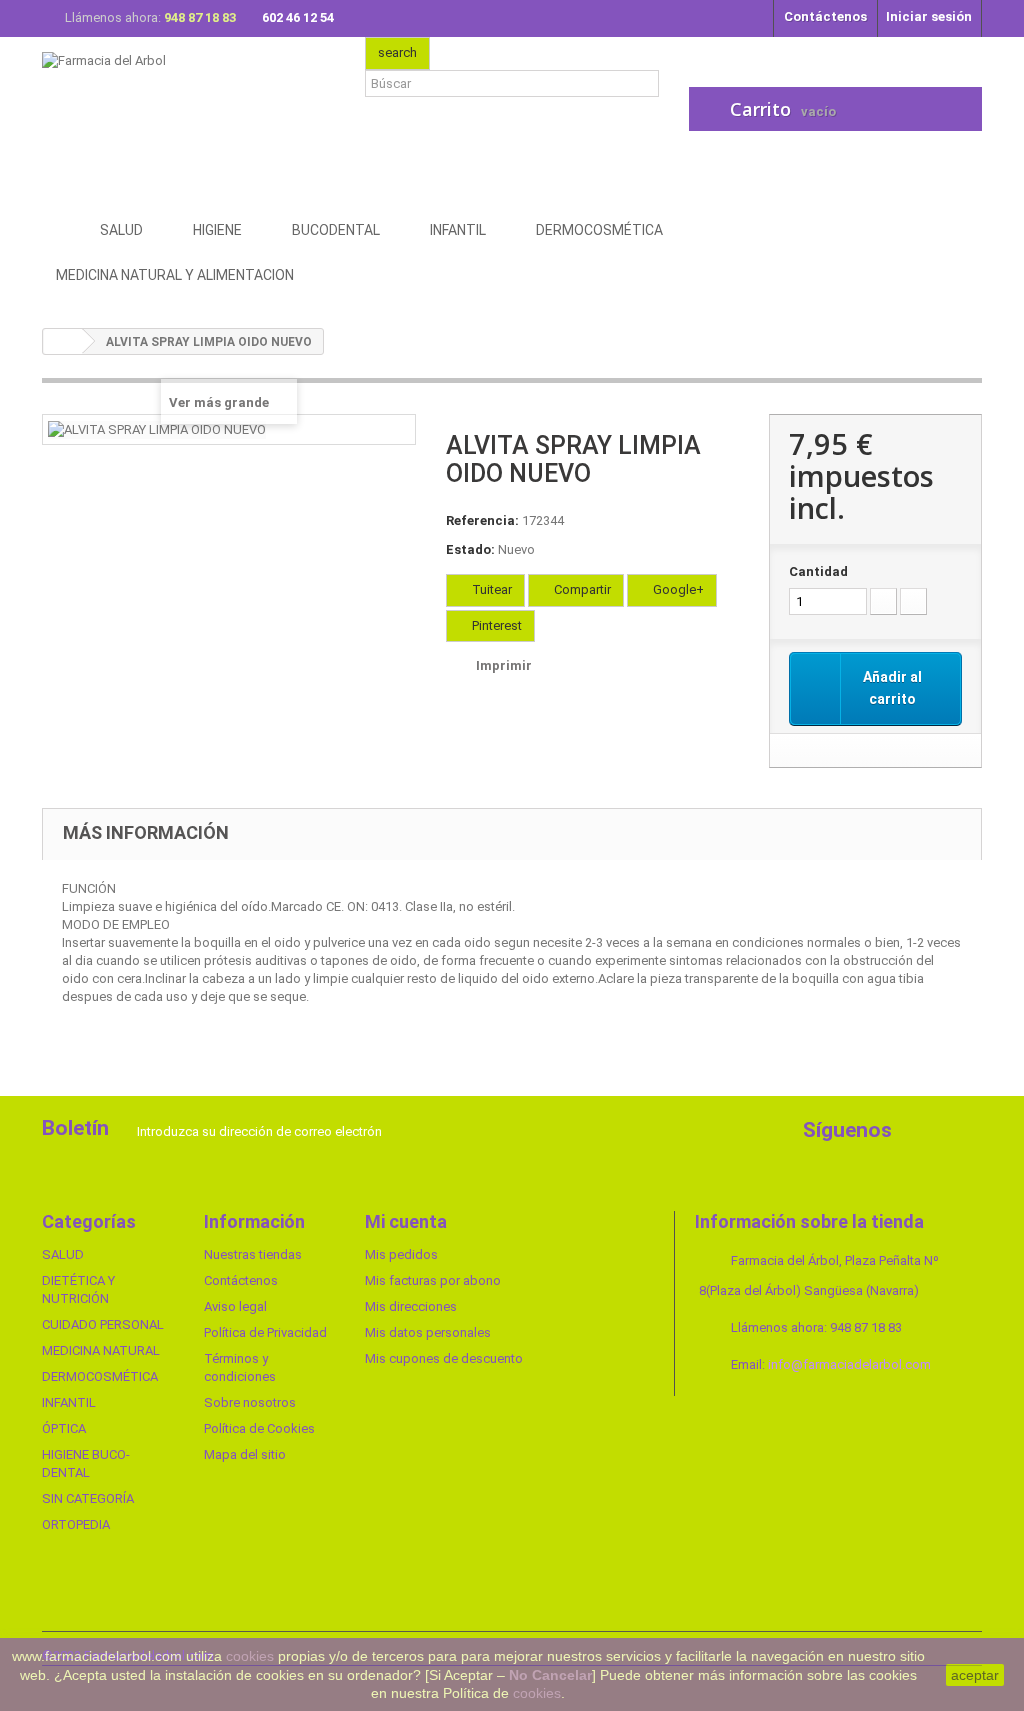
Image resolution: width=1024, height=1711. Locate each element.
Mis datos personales (428, 1332)
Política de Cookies (259, 1428)
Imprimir (504, 665)
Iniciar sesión (929, 16)
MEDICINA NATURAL (101, 1350)
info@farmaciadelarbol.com (849, 1364)
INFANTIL (69, 1402)
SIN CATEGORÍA (88, 1498)
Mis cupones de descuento (444, 1358)
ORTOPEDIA (76, 1524)
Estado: (470, 549)
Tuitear (490, 589)
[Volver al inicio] (63, 341)
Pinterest (495, 625)
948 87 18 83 (201, 17)
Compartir (581, 589)
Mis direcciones (411, 1306)
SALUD (63, 1254)
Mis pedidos (401, 1254)
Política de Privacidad (265, 1332)
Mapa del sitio (245, 1454)
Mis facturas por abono (433, 1280)
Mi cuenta (406, 1221)
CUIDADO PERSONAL (103, 1324)
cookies (250, 1656)
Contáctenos (825, 16)
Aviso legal (235, 1306)
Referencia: (482, 520)
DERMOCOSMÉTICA (100, 1376)
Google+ (677, 589)
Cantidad (818, 571)
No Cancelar (550, 1675)
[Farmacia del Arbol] (188, 117)
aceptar (975, 1675)
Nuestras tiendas (253, 1254)
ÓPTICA (64, 1428)
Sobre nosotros (250, 1402)
